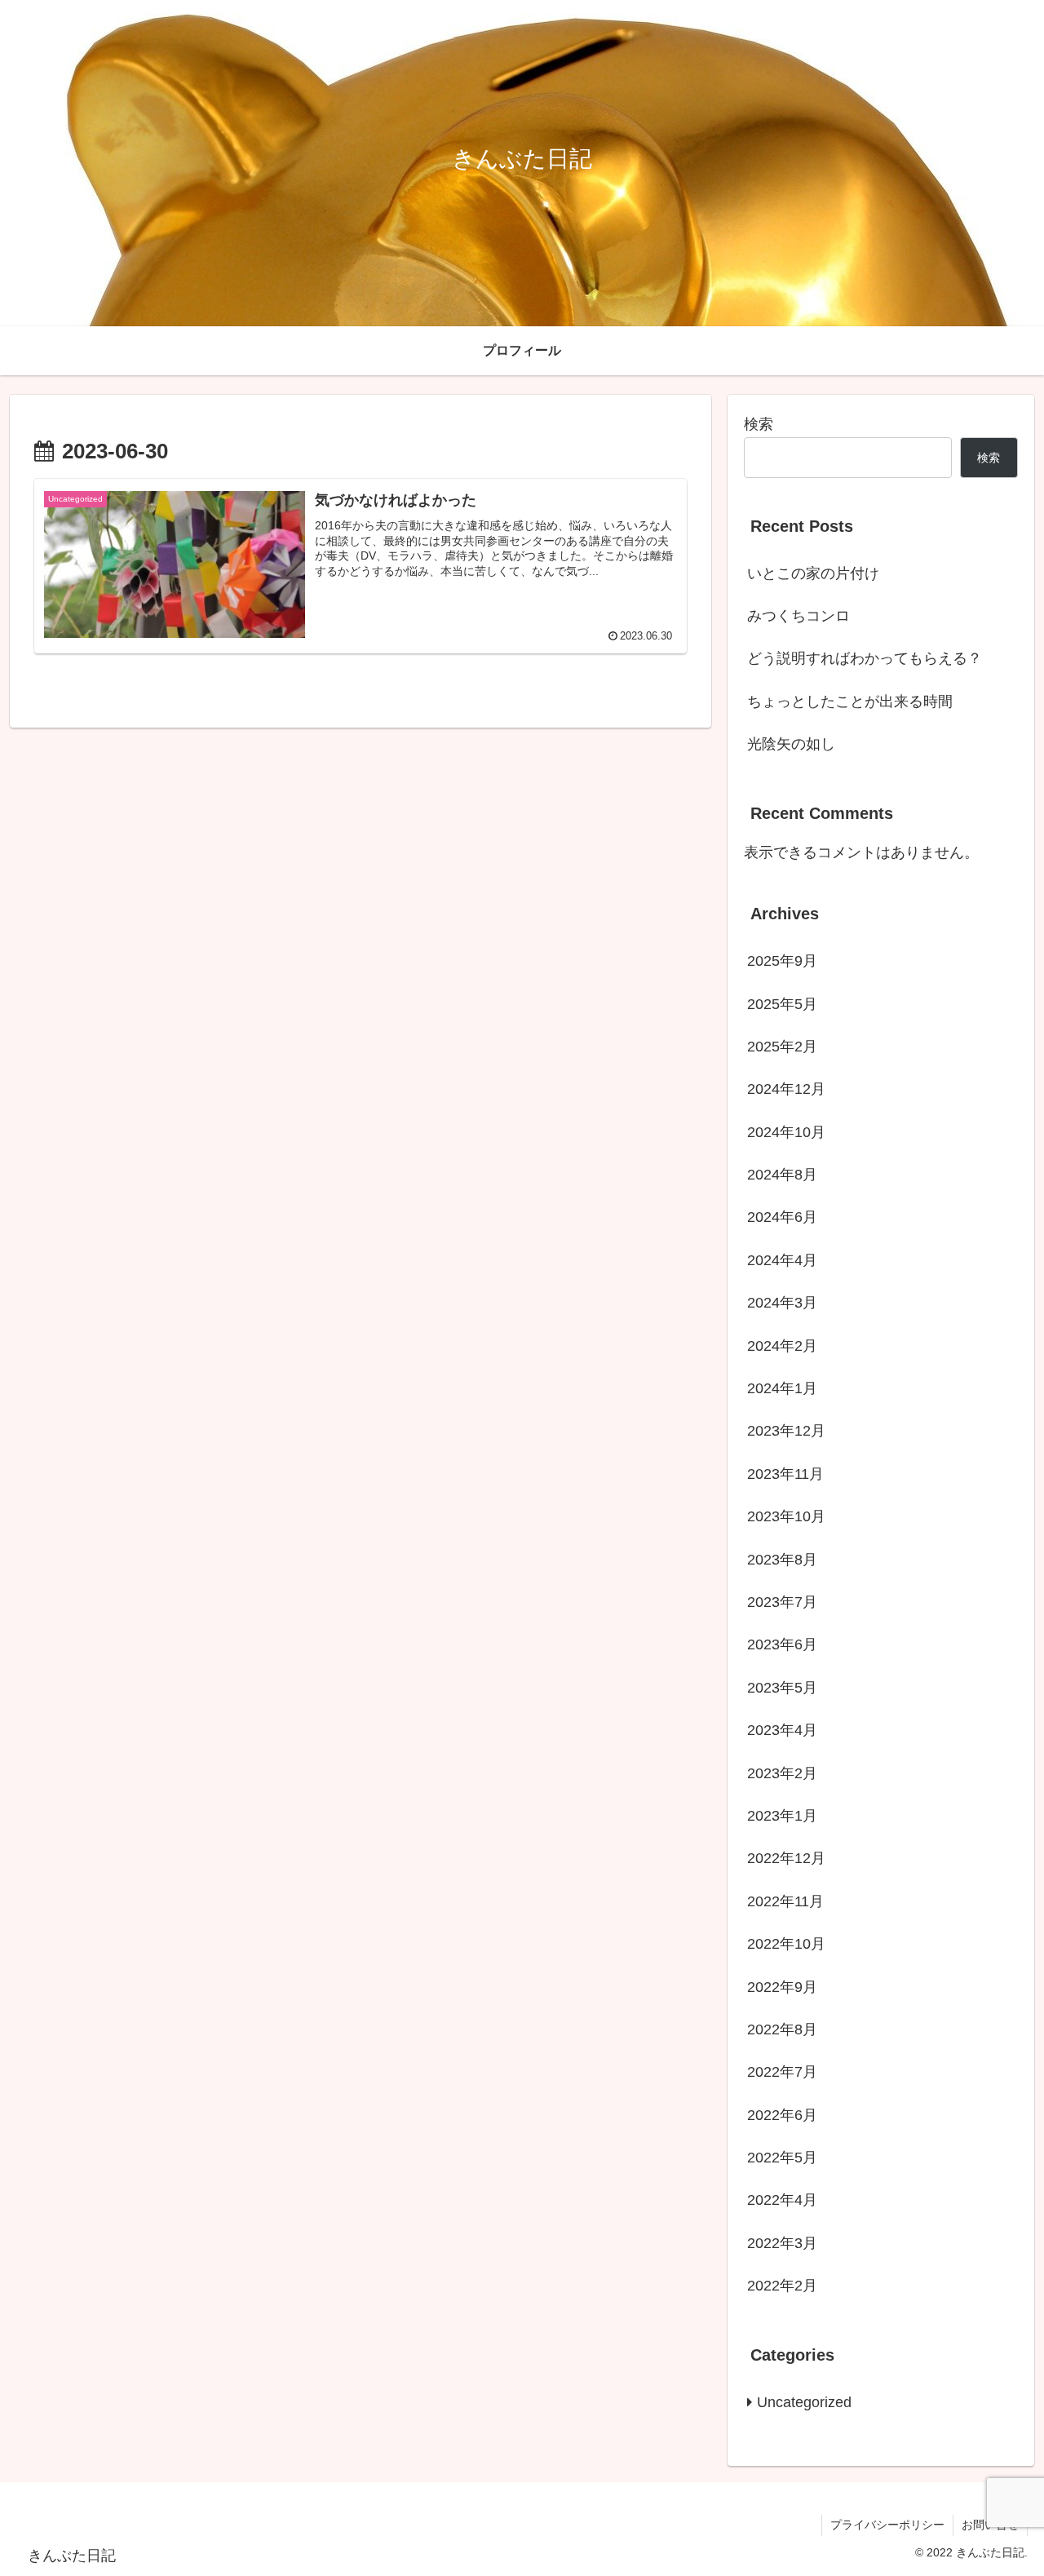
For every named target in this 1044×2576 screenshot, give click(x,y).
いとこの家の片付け (813, 573)
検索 (759, 424)
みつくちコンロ (798, 616)
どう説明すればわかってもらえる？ (865, 658)
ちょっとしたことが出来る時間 (850, 702)
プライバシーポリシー (887, 2525)
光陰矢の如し (791, 744)
